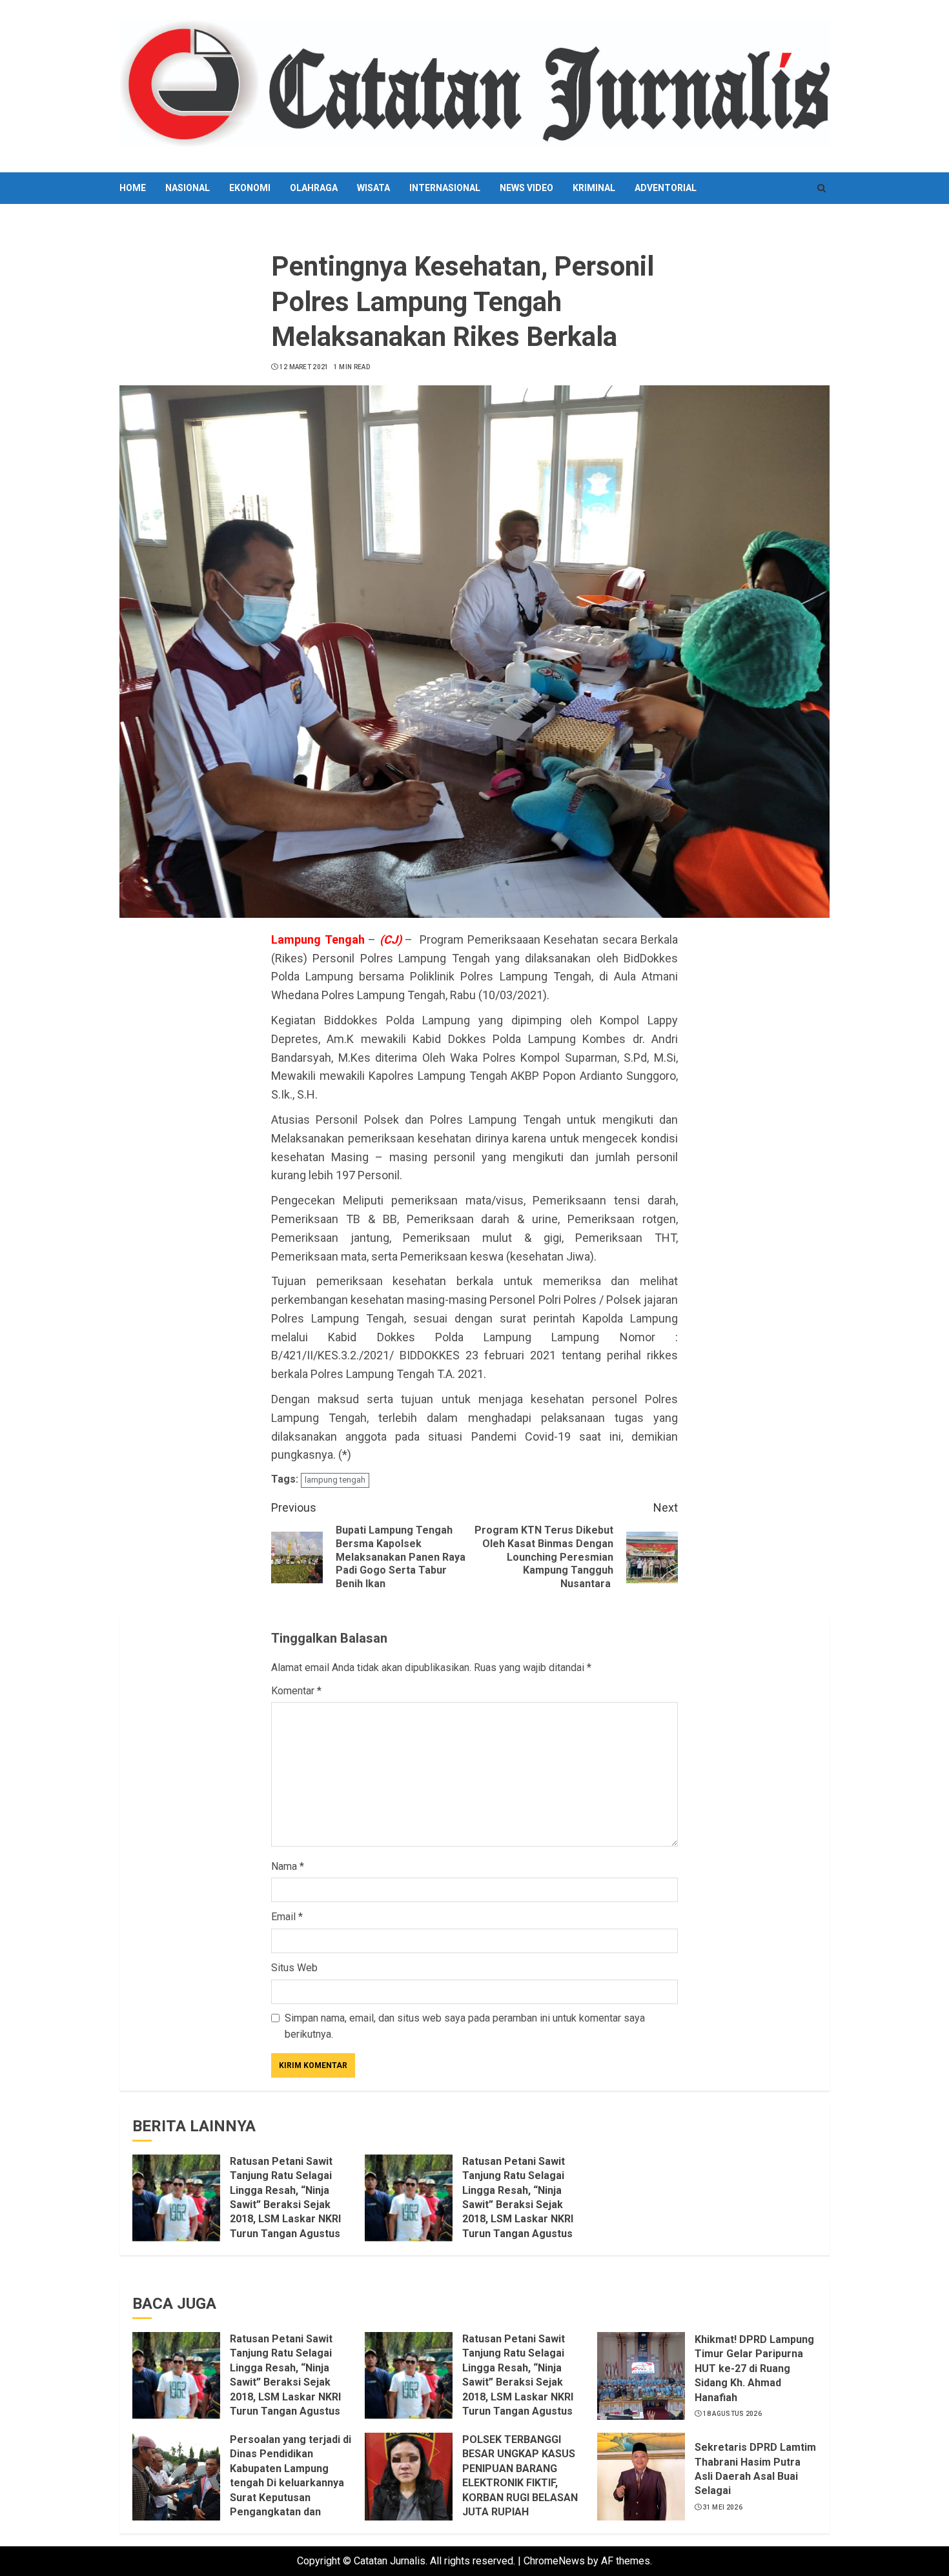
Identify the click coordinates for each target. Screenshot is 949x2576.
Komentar (296, 1691)
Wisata (373, 188)
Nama (288, 1866)
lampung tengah (335, 1480)
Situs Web (294, 1968)
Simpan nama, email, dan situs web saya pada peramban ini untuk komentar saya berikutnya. (465, 2026)
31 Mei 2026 (723, 2507)
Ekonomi (250, 188)
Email (287, 1917)
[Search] (821, 188)
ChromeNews (554, 2561)
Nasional (188, 188)
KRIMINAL (594, 188)
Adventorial (666, 188)
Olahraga (314, 188)
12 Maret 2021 (304, 367)
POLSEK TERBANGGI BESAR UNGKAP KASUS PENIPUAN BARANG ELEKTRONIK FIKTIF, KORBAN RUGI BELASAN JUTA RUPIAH (520, 2476)
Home (133, 188)
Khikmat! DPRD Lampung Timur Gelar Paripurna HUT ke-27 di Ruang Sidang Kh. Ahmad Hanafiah (754, 2368)
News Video (526, 188)
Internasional (445, 188)
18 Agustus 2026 (733, 2414)
